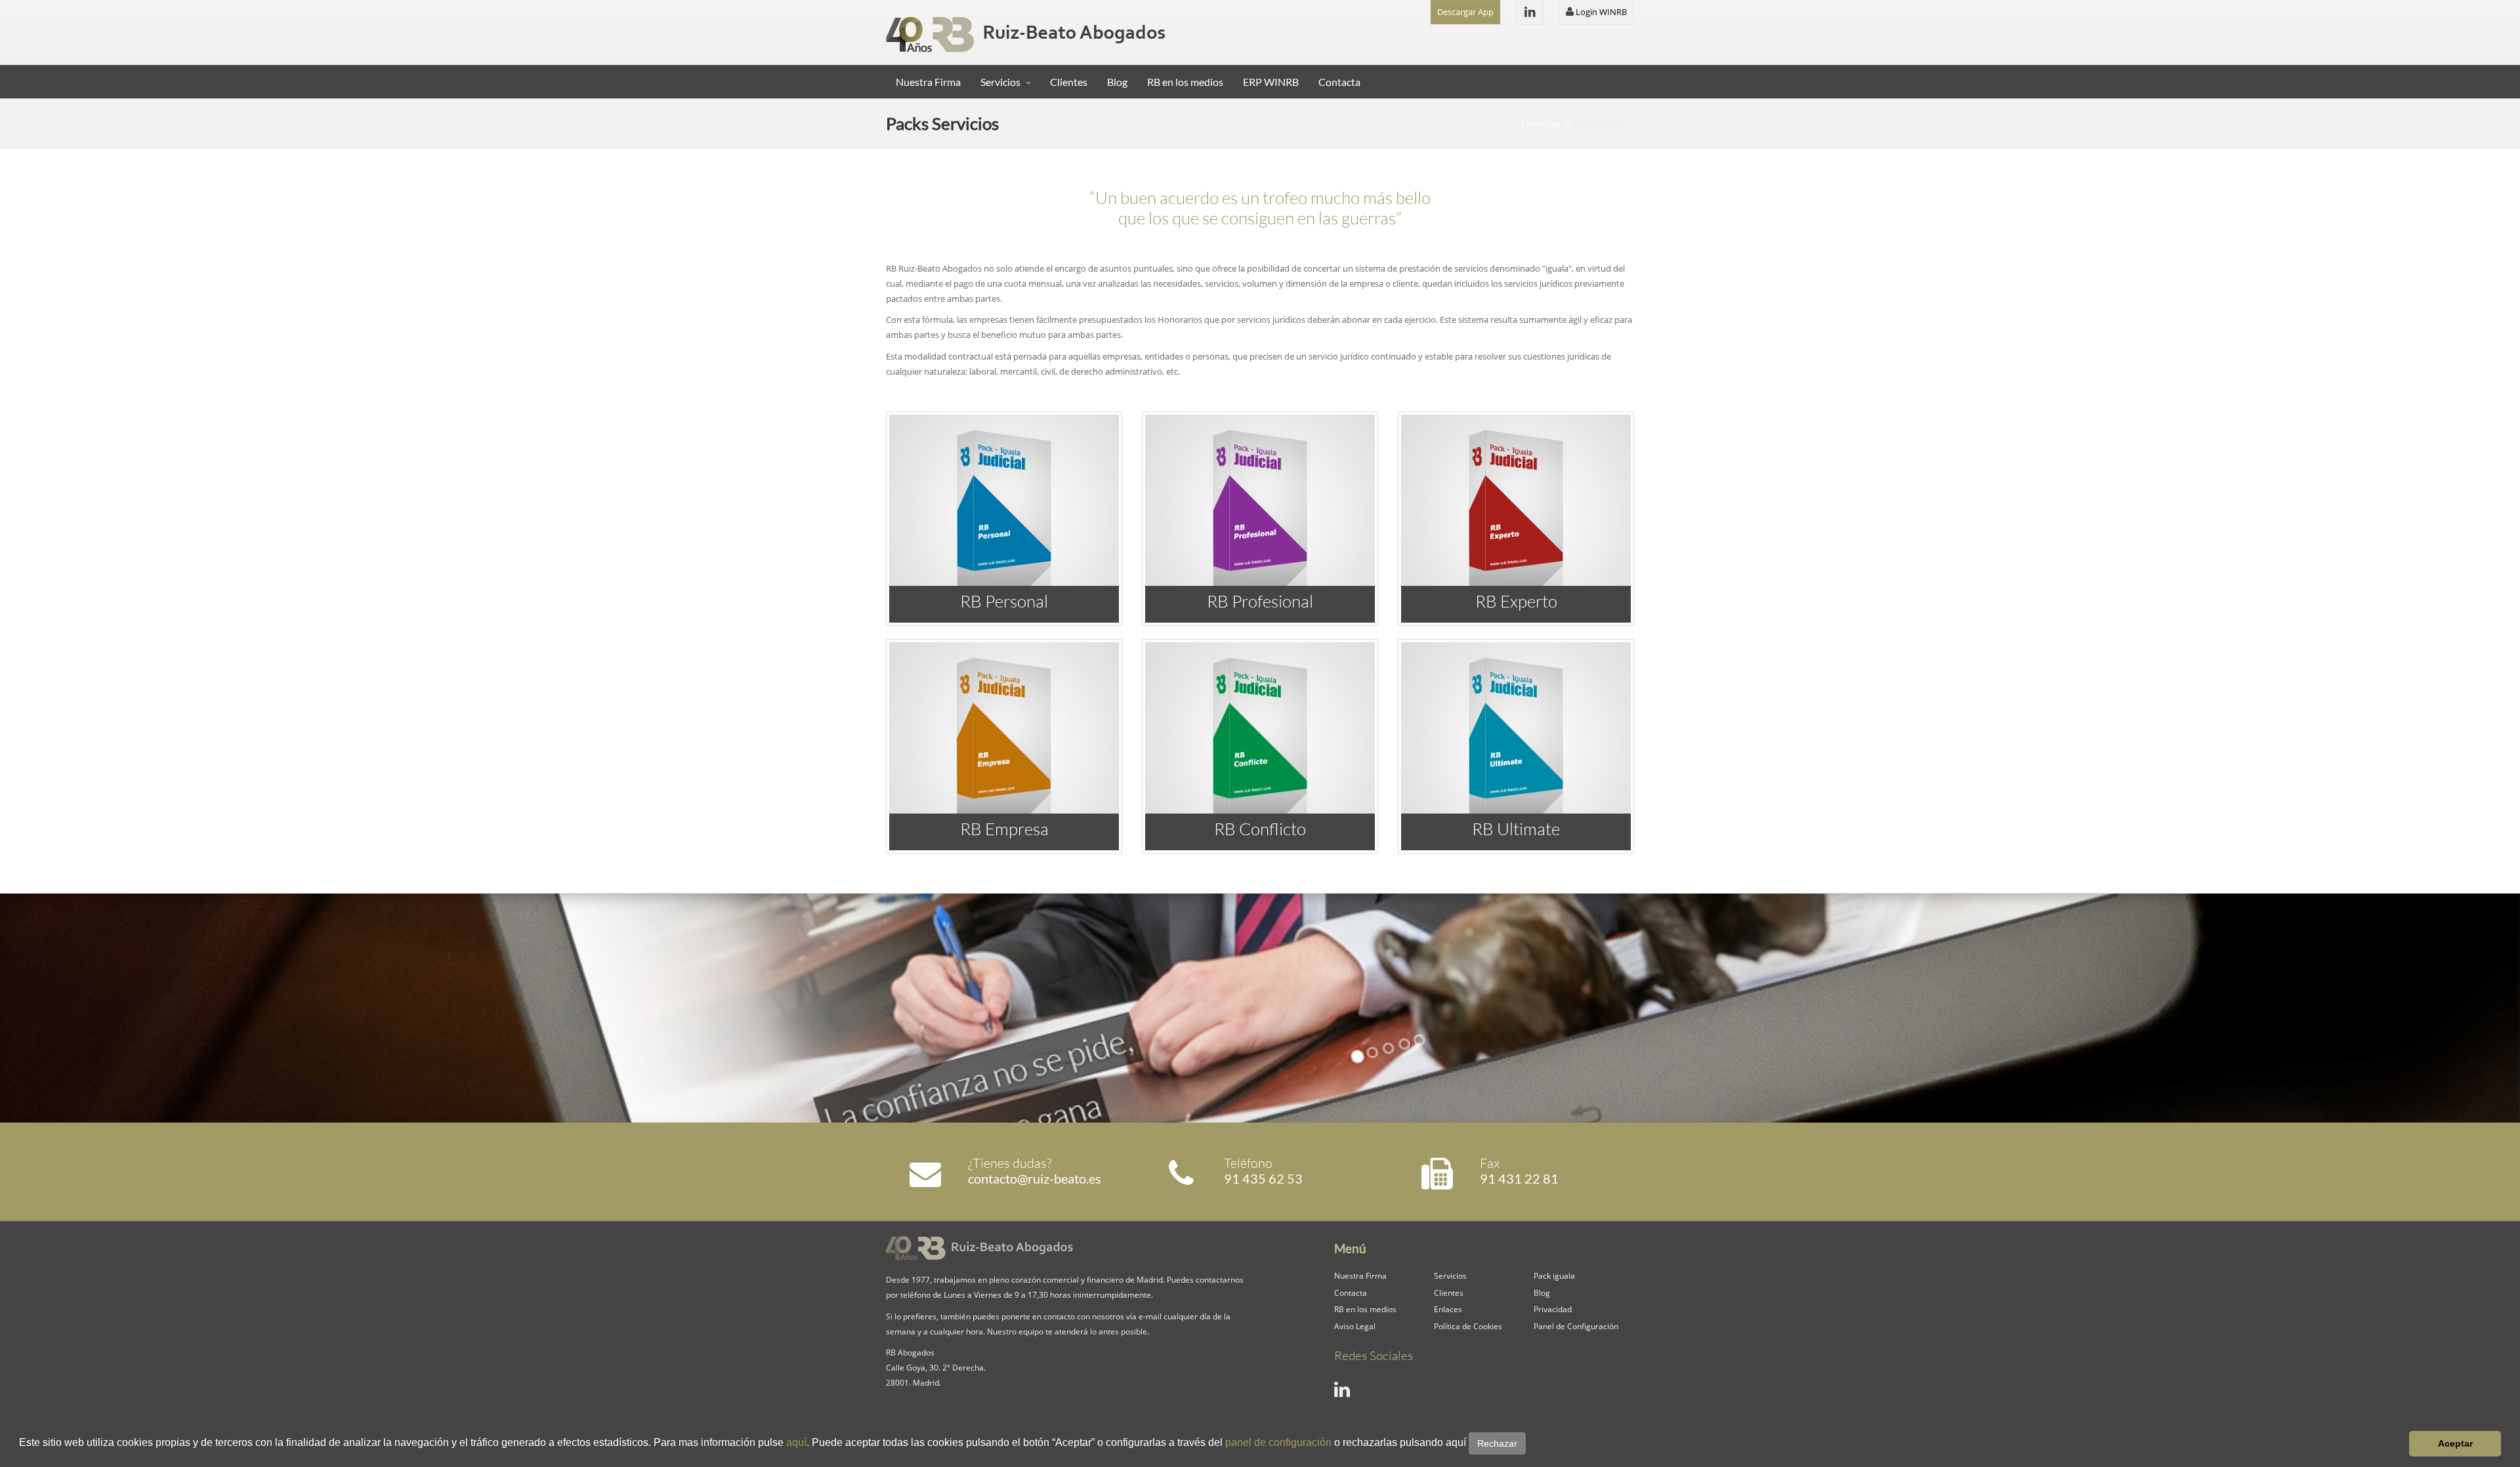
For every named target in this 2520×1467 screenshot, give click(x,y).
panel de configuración (1278, 1442)
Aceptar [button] (2455, 1443)
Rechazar (1497, 1443)
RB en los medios (1185, 82)
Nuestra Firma (928, 82)
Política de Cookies (1468, 1326)
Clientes (1069, 82)
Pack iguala (1554, 1275)
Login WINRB (1600, 12)
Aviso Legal (1355, 1326)
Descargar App (1465, 12)
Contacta (1339, 82)
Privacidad (1553, 1309)
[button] (1530, 1444)
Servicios (1000, 82)
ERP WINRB (1271, 82)
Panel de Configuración (1576, 1326)
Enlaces (1448, 1309)
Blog (1117, 82)
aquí (796, 1442)
